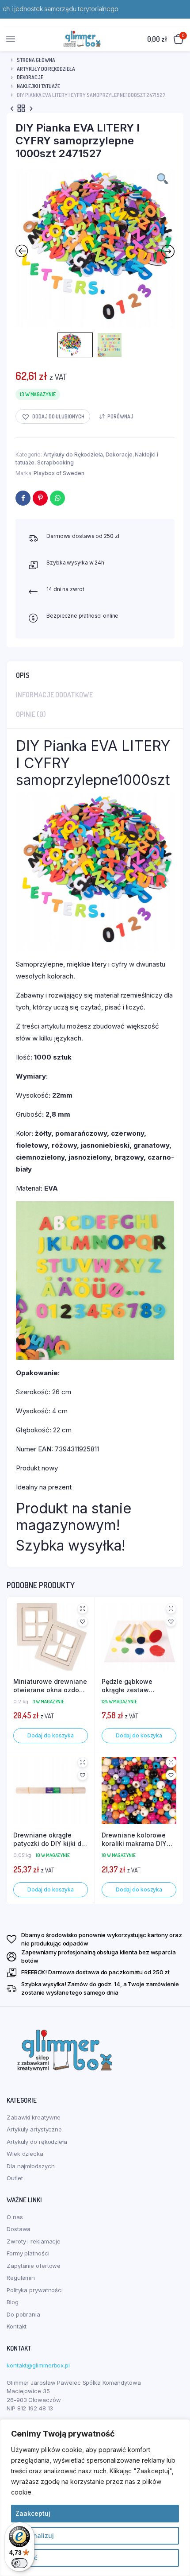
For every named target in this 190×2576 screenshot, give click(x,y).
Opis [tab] (23, 675)
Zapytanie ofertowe (34, 2266)
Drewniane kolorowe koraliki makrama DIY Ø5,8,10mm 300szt (134, 1840)
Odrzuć (27, 2558)
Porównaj (120, 416)
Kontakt (17, 2326)
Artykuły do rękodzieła (37, 2142)
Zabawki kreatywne (34, 2117)
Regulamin (21, 2278)
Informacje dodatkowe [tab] (54, 695)
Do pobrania (23, 2314)
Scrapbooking (55, 462)
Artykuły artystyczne (34, 2129)
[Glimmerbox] (82, 39)
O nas (15, 2217)
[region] (95, 2498)
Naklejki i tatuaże (38, 86)
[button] (53, 416)
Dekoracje (30, 77)
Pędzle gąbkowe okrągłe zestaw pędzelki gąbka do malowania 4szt (130, 1686)
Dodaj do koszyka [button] (51, 1735)
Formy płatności (28, 2253)
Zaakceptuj (33, 2513)
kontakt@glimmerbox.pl (38, 2365)
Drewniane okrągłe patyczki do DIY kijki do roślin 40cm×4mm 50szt (50, 1840)
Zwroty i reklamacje (34, 2241)
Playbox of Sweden (59, 473)
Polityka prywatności (35, 2290)
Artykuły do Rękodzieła (46, 69)
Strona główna (36, 60)
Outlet (15, 2178)
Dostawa (19, 2229)
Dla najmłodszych (30, 2166)
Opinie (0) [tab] (31, 714)
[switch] (19, 2563)
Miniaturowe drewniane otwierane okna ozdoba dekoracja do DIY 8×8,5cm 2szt (50, 1686)
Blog (13, 2302)
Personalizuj (35, 2535)
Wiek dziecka (25, 2154)
